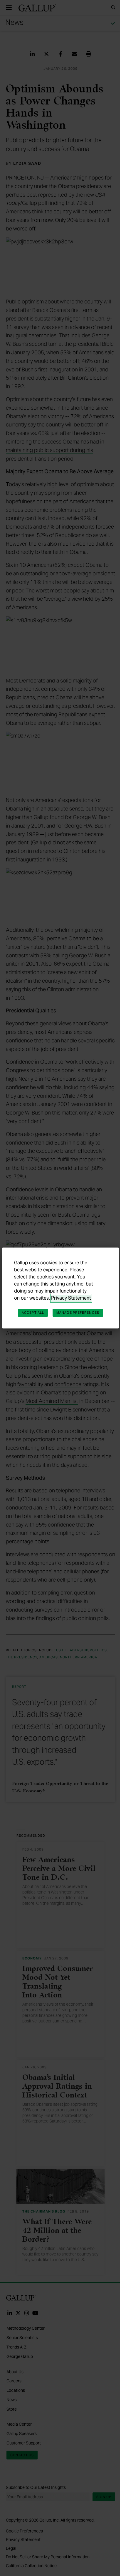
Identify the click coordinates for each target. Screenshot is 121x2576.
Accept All (33, 1313)
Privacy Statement (71, 1298)
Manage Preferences (78, 1313)
